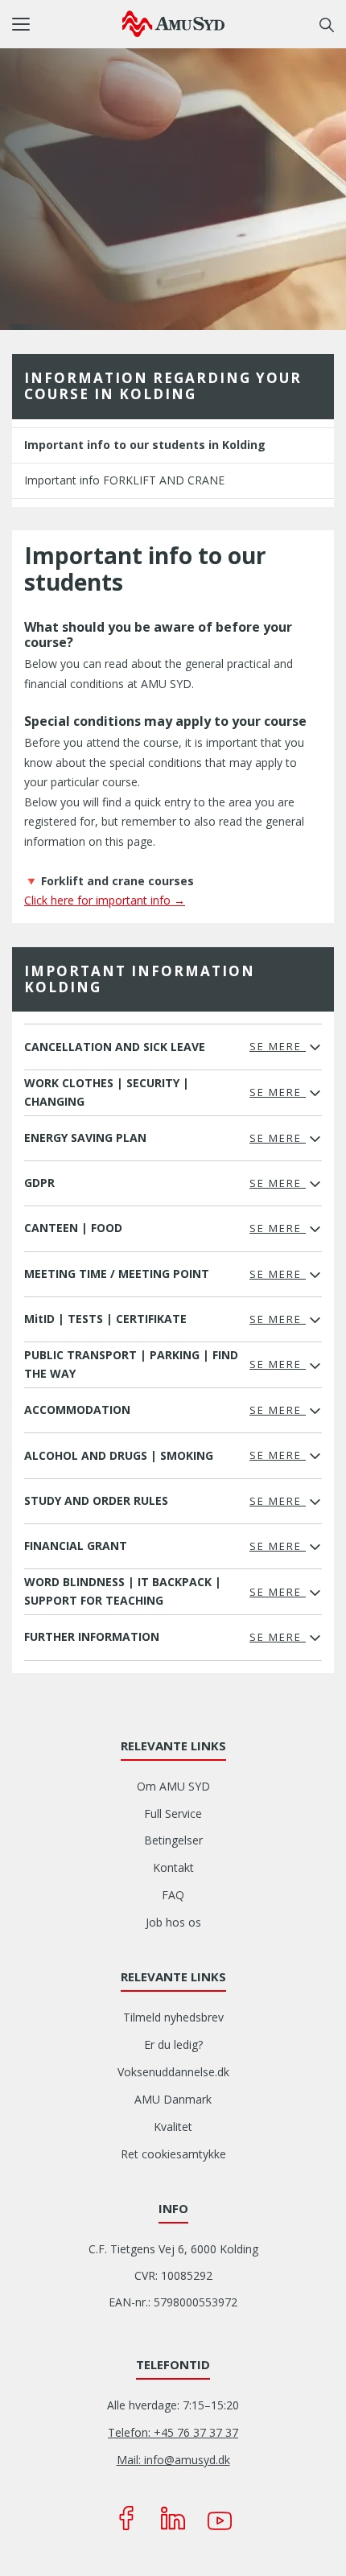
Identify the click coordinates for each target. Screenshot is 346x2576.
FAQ (173, 1895)
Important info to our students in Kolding (145, 445)
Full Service (173, 1814)
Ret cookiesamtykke (173, 2154)
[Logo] (173, 23)
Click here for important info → (105, 900)
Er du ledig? (173, 2044)
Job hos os (173, 1922)
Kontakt (173, 1867)
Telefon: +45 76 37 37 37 (173, 2432)
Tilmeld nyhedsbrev (173, 2017)
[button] (67, 24)
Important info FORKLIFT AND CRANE (124, 480)
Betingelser (173, 1840)
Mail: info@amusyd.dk (173, 2460)
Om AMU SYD (173, 1786)
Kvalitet (173, 2127)
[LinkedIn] (173, 2518)
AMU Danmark (173, 2099)
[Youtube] (220, 2518)
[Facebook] (126, 2518)
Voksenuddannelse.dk (173, 2072)
